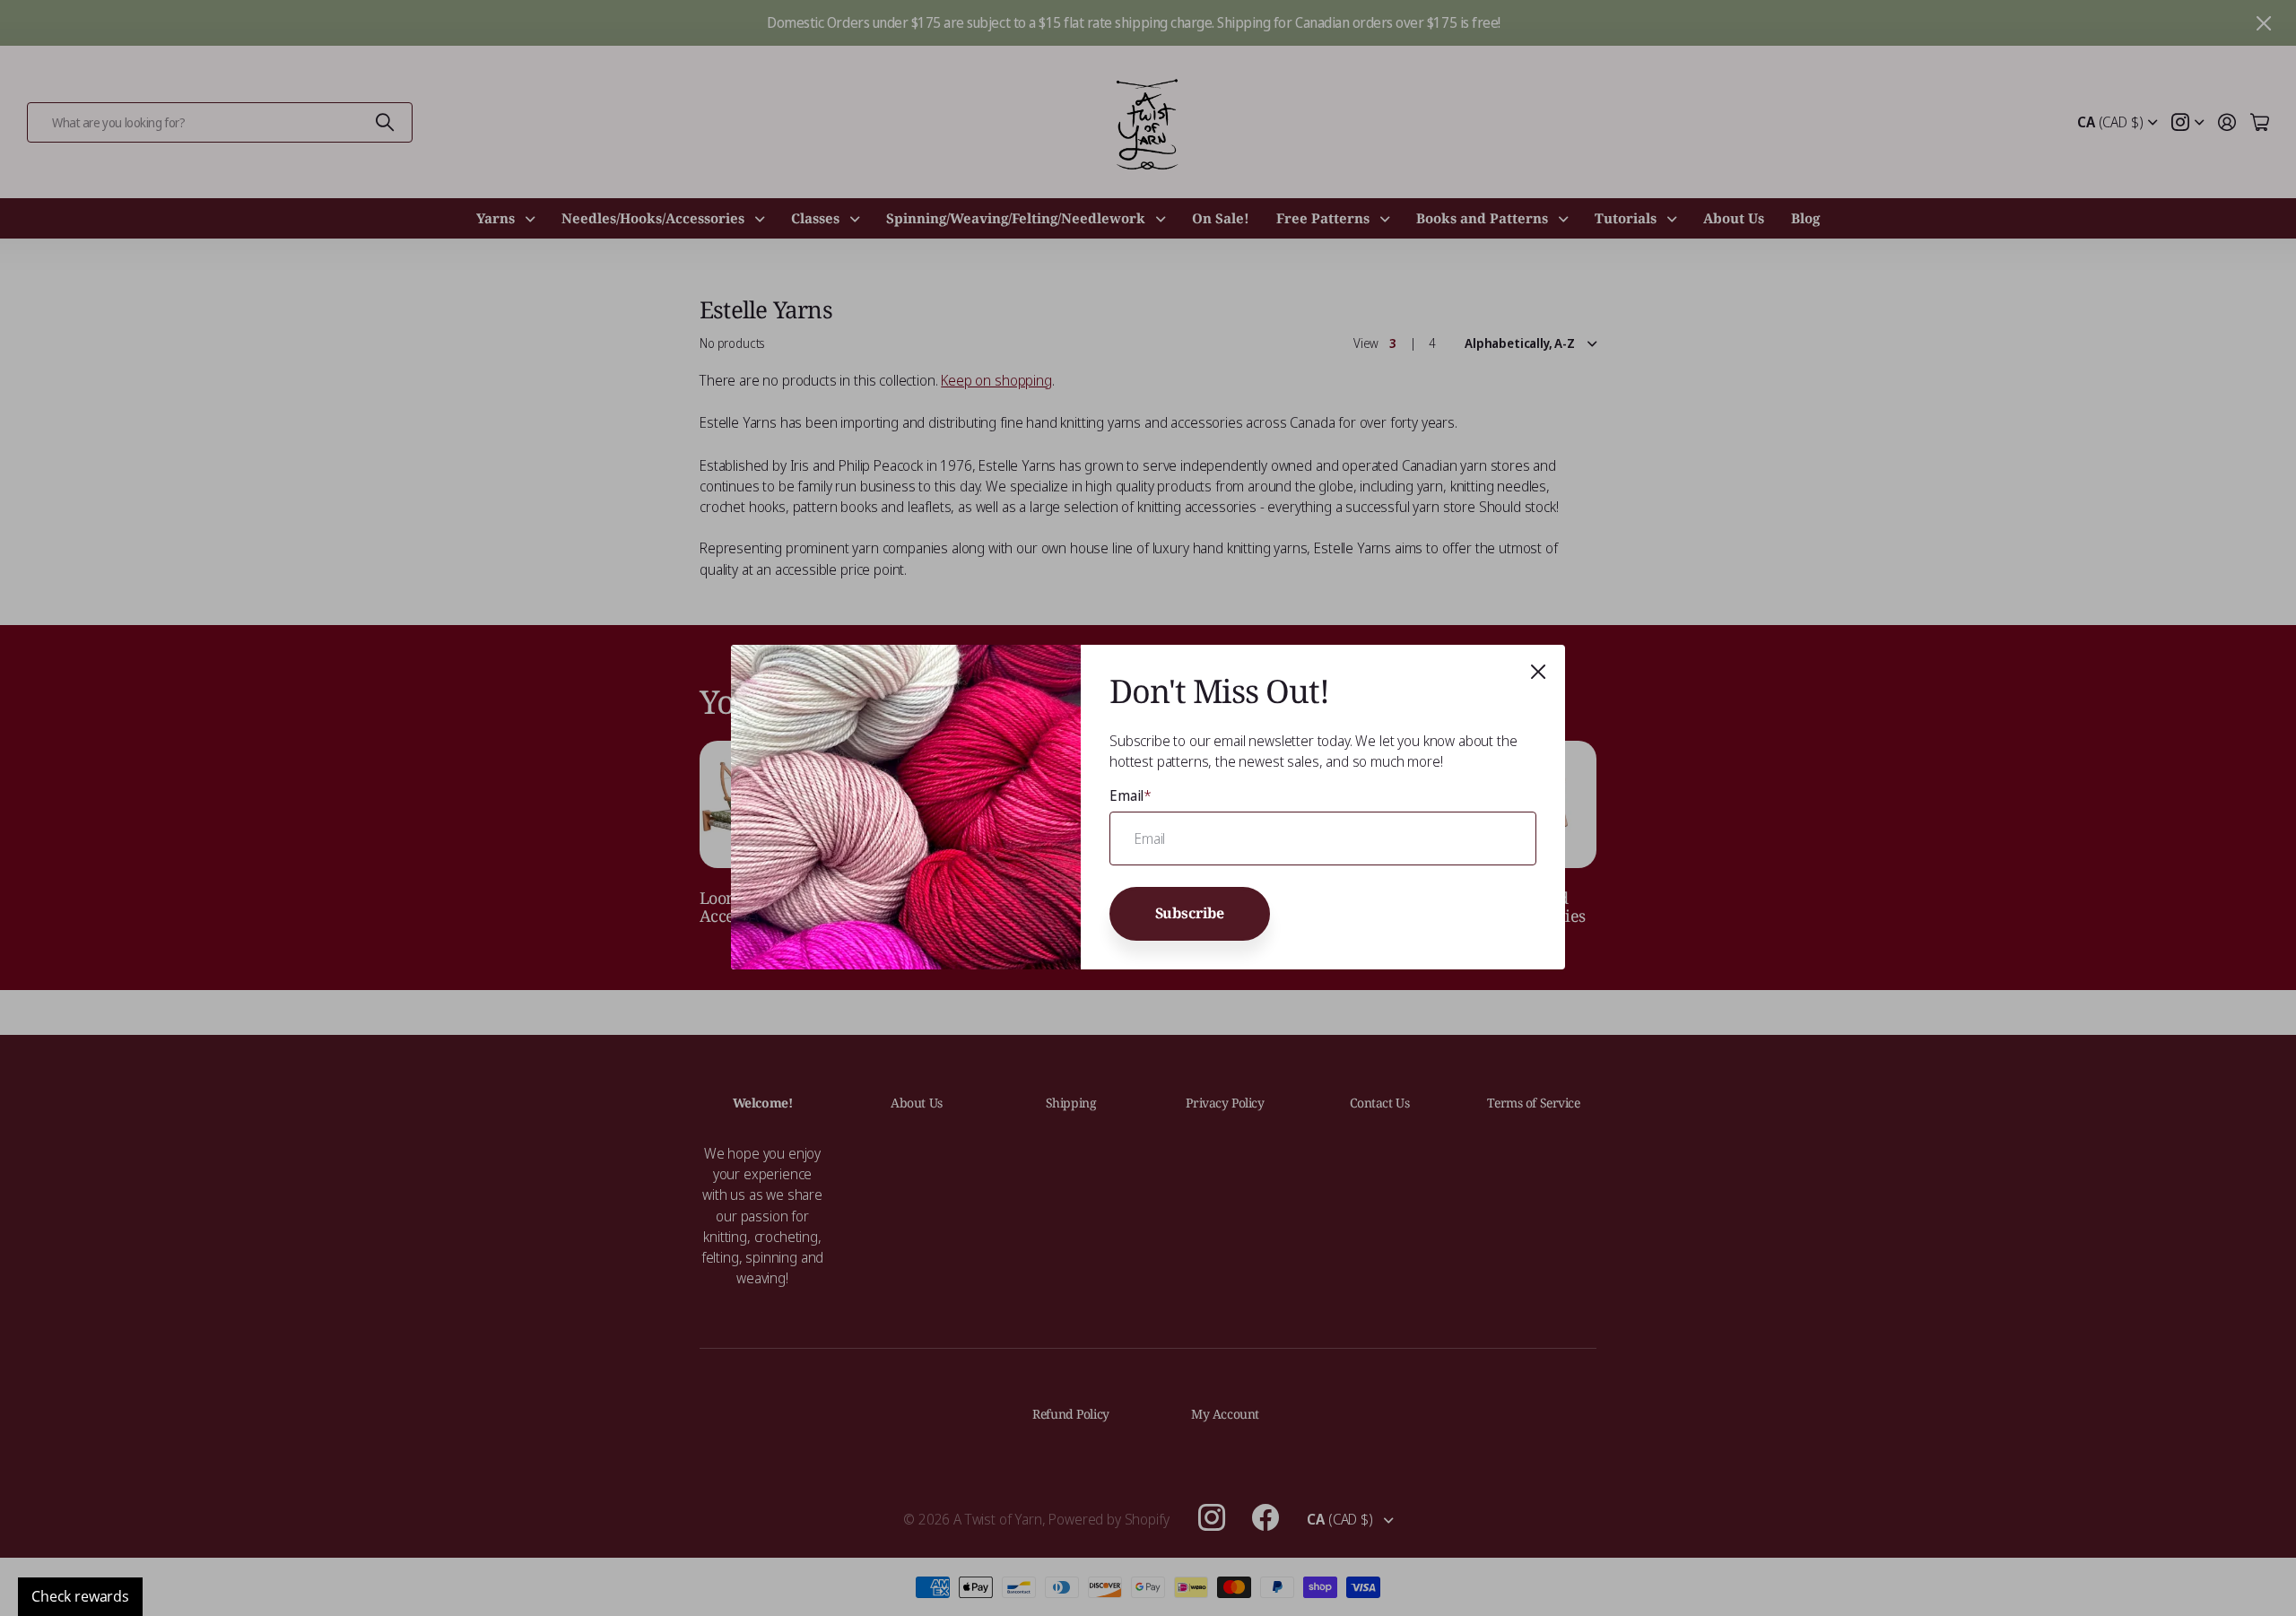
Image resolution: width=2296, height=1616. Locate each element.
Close (1538, 672)
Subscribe (1190, 914)
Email (1131, 795)
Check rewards (80, 1596)
